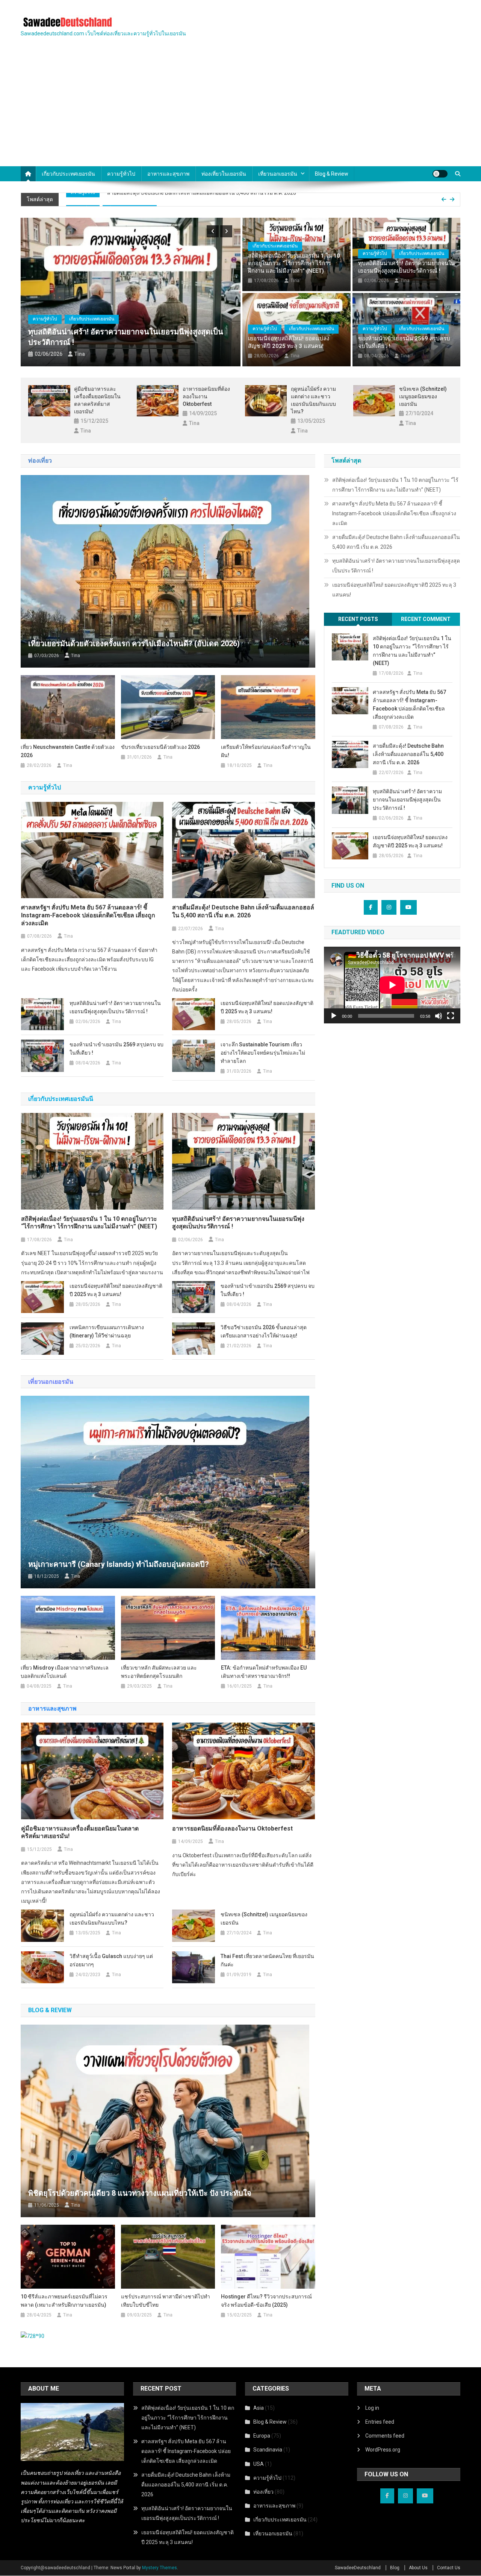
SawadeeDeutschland (358, 2568)
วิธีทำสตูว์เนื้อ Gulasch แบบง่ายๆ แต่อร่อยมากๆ (111, 1960)
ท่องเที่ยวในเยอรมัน (224, 174)
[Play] (334, 1016)
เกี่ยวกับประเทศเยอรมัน (68, 174)
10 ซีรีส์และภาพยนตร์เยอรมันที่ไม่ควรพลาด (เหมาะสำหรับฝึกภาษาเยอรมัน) (64, 2301)
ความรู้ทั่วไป (121, 174)
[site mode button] (440, 174)
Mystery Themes (160, 2568)
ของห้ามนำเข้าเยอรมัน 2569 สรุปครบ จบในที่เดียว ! (404, 342)
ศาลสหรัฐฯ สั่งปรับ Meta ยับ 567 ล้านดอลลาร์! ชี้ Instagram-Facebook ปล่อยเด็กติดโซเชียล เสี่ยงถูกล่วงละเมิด (88, 915)
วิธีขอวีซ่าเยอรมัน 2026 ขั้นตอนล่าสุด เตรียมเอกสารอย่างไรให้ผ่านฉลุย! (264, 1331)
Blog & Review (270, 2422)
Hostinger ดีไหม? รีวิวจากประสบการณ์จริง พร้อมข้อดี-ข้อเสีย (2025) (266, 2301)
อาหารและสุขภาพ (168, 174)
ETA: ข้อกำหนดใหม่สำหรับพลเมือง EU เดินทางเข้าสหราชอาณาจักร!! (264, 1672)
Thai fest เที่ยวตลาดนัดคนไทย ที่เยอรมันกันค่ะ (267, 1960)
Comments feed (385, 2436)
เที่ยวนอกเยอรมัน (278, 174)
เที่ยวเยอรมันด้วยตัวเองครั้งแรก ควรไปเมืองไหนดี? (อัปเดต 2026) (134, 644)
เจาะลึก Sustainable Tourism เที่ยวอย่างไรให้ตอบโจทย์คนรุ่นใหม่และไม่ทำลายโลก (263, 1053)
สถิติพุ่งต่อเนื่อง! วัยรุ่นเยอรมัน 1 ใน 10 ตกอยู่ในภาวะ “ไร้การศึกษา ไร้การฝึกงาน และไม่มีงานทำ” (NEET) (294, 263)
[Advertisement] (240, 110)
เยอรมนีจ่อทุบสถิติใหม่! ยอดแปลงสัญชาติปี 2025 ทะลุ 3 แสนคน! (289, 342)
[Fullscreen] (451, 1016)
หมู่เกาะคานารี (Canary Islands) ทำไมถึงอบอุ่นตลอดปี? (119, 1564)
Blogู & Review (332, 174)
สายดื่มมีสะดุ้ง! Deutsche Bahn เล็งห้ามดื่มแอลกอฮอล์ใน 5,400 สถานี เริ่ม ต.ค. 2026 (243, 911)
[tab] (358, 619)
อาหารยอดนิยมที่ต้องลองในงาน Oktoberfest (206, 396)
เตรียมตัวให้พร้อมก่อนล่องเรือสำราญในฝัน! (266, 751)
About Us (418, 2568)
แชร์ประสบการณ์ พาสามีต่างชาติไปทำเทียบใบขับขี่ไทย (166, 2301)
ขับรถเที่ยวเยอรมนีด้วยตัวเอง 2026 (160, 747)
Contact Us (449, 2568)
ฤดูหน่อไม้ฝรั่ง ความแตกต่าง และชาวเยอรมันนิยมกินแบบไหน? (313, 400)
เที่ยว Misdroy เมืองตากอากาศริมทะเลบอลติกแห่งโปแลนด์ (65, 1672)
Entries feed (380, 2422)
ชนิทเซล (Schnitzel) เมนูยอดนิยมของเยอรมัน (423, 396)
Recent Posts (358, 619)
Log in (372, 2408)
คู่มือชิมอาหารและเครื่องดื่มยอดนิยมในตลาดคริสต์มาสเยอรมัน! (97, 400)
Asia (259, 2408)
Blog (395, 2568)
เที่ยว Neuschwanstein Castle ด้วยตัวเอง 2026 (68, 751)
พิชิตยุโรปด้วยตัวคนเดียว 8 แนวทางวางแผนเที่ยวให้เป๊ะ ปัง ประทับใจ (140, 2193)
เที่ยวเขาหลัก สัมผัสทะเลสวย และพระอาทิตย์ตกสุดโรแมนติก (159, 1672)
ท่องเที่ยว (263, 2492)
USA (259, 2464)
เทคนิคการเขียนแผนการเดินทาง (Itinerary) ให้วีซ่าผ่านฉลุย (107, 1331)
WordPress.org (383, 2450)
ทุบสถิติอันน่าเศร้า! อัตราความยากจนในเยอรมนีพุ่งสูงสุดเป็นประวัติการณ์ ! (249, 199)
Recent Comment (426, 619)
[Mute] (439, 1016)
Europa (262, 2436)
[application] (392, 985)
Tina (80, 354)
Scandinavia (268, 2450)
